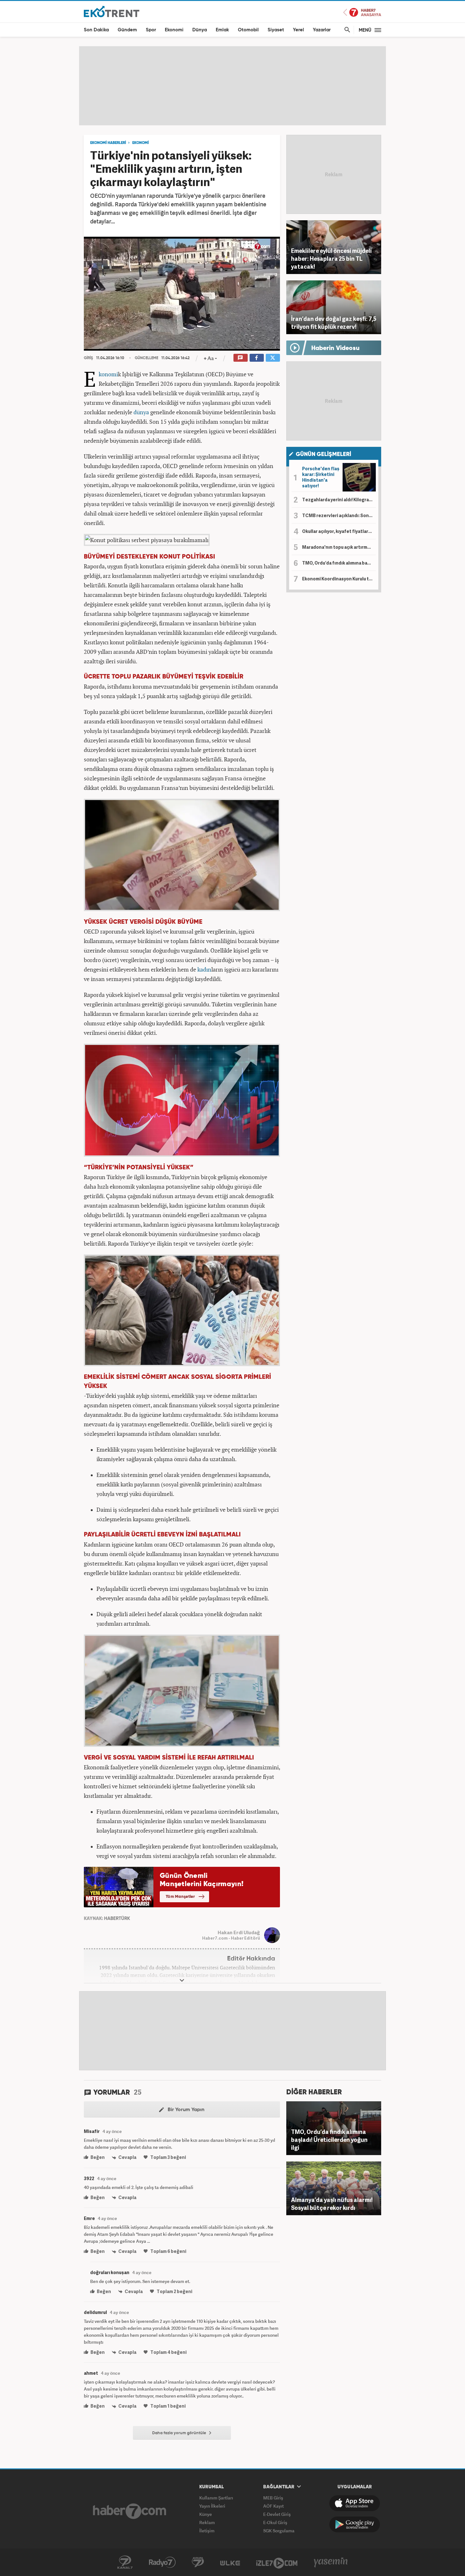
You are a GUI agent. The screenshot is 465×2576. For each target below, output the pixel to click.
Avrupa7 (198, 2562)
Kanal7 (125, 2562)
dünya (141, 412)
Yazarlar (322, 30)
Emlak (222, 30)
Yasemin (331, 2562)
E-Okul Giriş (275, 2522)
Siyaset (276, 30)
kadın (204, 969)
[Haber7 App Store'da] (355, 2503)
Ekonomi (174, 30)
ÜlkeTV (230, 2562)
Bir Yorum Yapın (185, 2110)
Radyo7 (162, 2562)
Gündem (127, 30)
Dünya (200, 30)
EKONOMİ (140, 143)
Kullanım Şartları (216, 2498)
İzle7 (277, 2562)
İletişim (207, 2531)
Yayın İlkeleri (212, 2506)
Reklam (207, 2522)
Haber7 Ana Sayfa (362, 13)
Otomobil (248, 30)
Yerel (298, 30)
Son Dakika (96, 30)
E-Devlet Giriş (277, 2514)
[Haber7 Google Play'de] (355, 2524)
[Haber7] (130, 2511)
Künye (206, 2514)
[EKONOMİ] (112, 11)
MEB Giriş (273, 2498)
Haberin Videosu (335, 348)
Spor (151, 30)
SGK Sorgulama (279, 2531)
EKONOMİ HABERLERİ (108, 143)
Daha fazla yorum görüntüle (180, 2433)
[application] (182, 294)
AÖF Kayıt (273, 2506)
